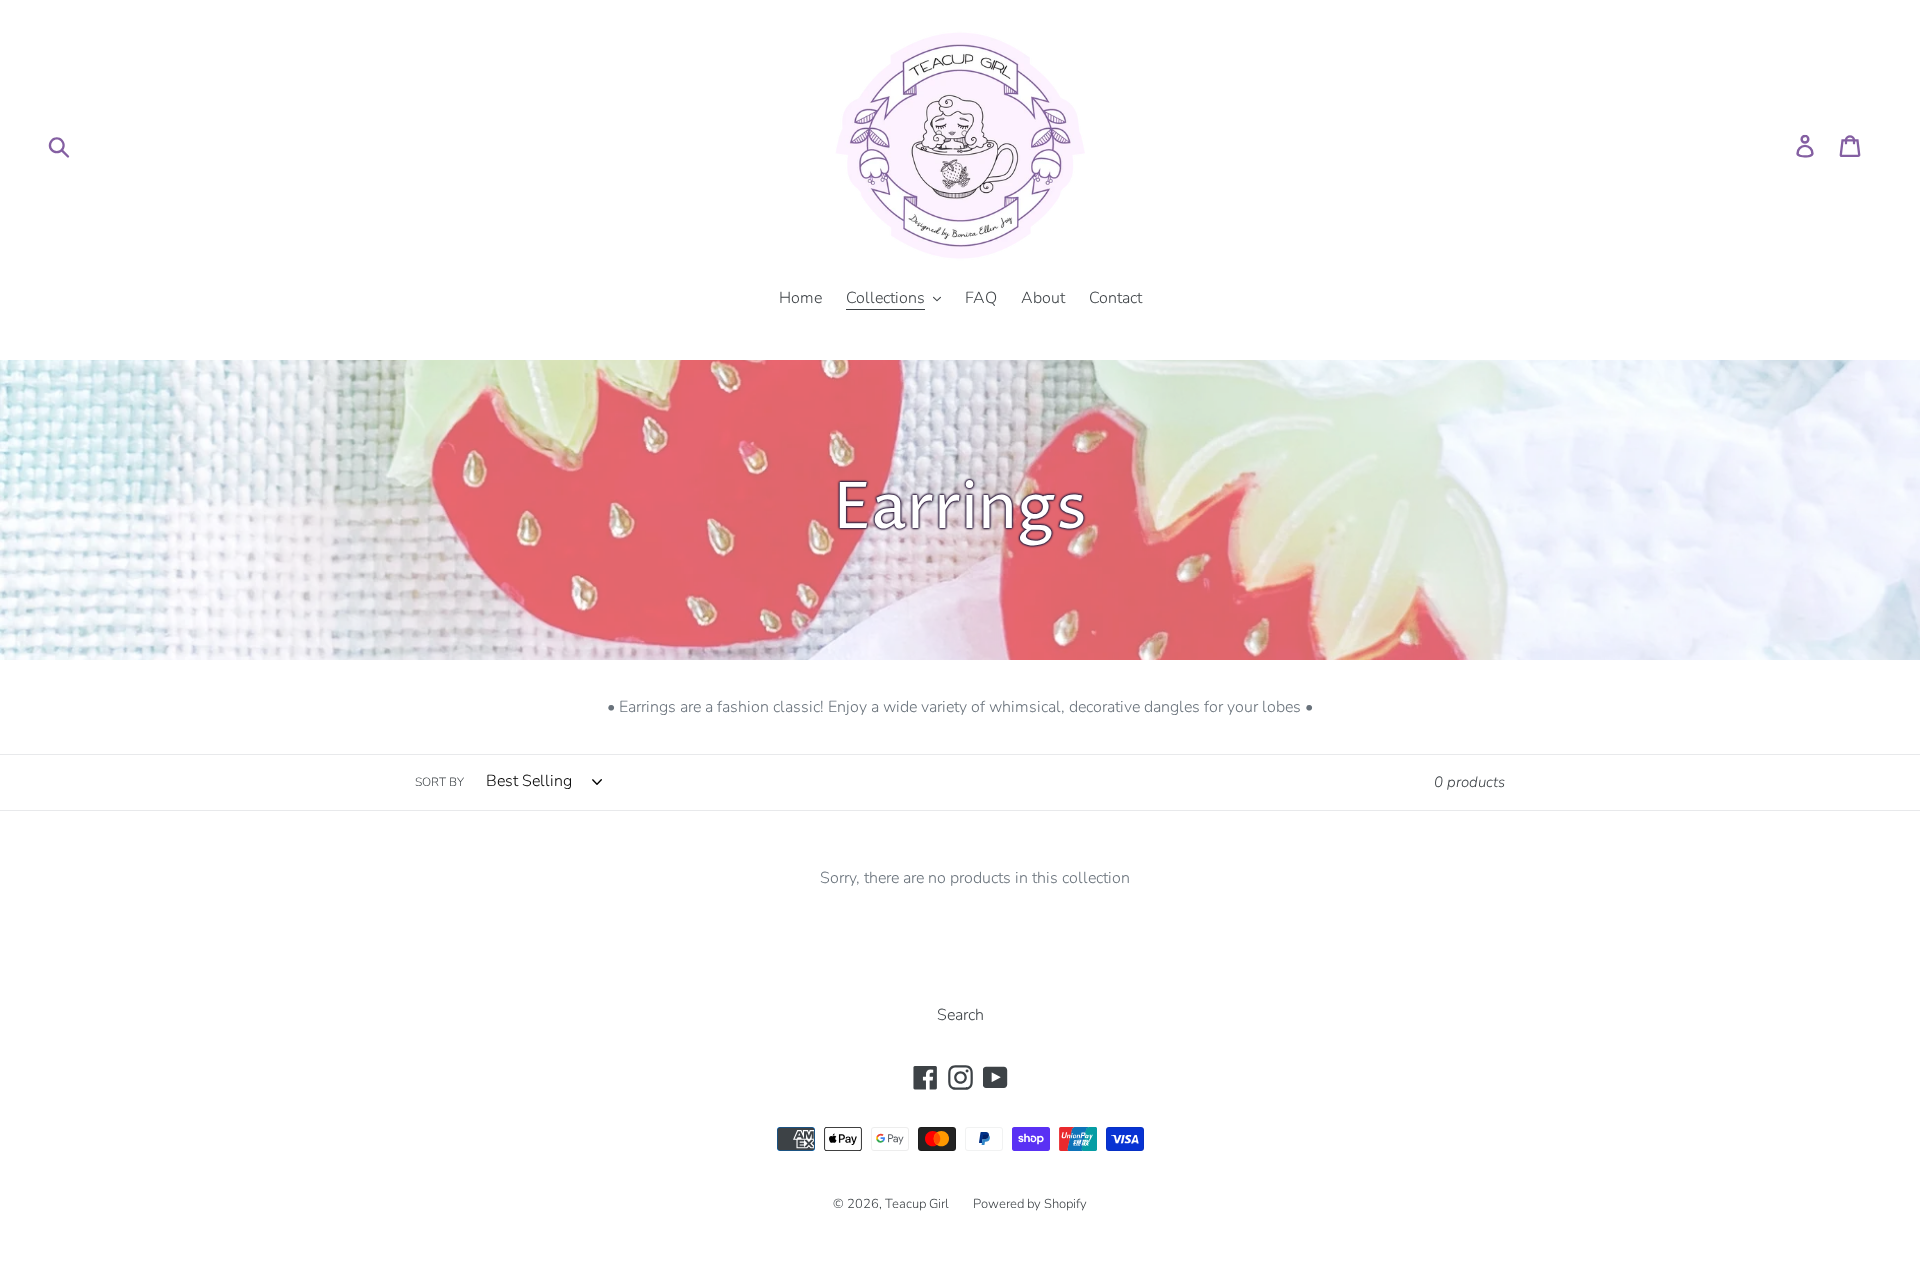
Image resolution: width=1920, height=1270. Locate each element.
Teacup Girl (917, 1204)
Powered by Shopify (1030, 1204)
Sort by (439, 782)
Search (960, 1015)
